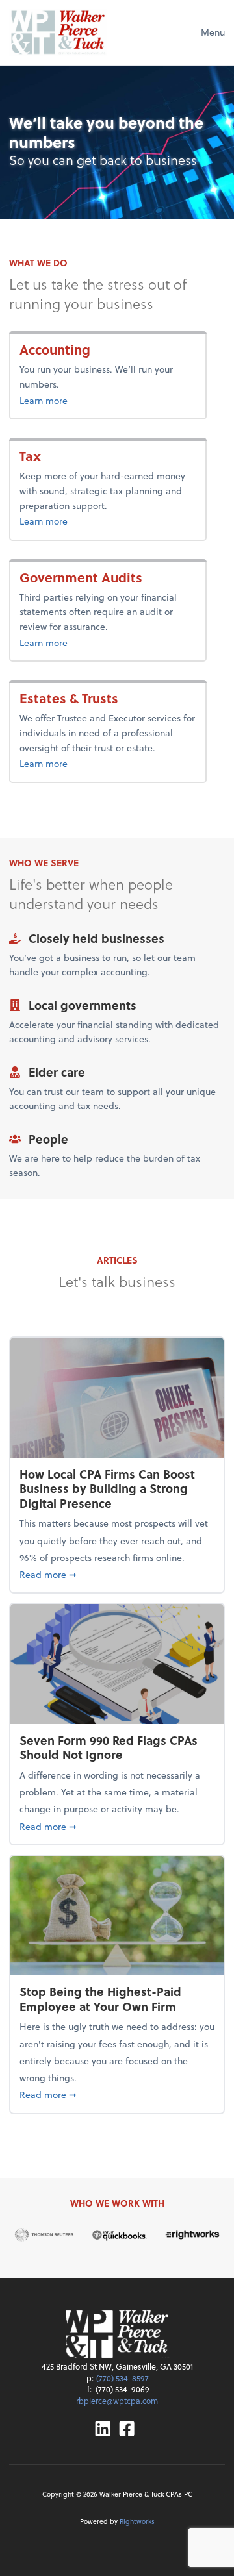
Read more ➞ (117, 1574)
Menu (213, 32)
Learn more (82, 400)
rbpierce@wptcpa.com (117, 2401)
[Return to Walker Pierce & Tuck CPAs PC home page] (58, 32)
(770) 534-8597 (123, 2378)
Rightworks (137, 2521)
